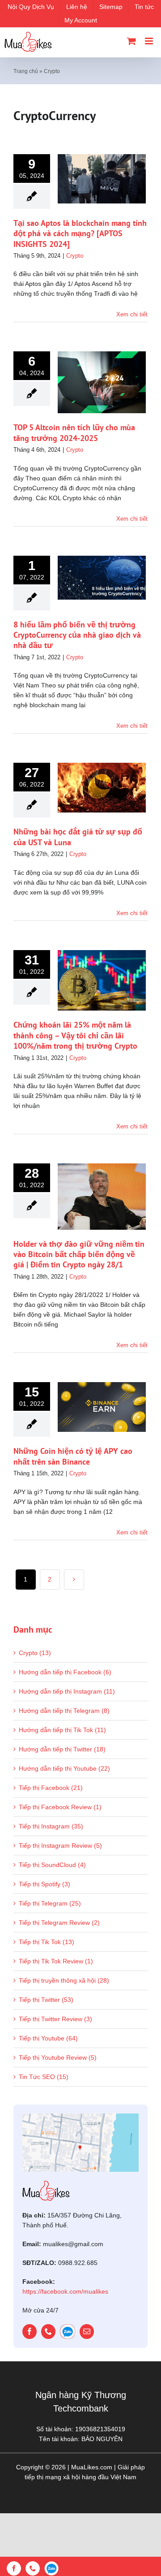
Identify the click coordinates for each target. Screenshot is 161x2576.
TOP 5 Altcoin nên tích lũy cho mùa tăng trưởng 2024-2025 (74, 432)
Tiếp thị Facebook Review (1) (60, 1807)
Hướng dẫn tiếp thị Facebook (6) (65, 1672)
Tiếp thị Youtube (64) (48, 2038)
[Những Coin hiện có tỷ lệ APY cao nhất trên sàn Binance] (102, 1407)
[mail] (87, 2332)
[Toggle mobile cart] (131, 41)
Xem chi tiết (132, 314)
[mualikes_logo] (46, 2184)
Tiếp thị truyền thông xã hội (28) (64, 1980)
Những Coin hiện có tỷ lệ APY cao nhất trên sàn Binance (73, 1456)
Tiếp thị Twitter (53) (46, 2000)
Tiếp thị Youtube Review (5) (58, 2057)
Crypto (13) (35, 1653)
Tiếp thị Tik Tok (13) (47, 1942)
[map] (80, 2117)
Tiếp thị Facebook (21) (51, 1788)
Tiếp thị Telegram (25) (50, 1903)
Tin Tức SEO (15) (44, 2077)
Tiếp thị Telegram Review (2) (59, 1923)
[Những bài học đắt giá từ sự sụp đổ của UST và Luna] (102, 788)
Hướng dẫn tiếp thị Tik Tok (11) (62, 1730)
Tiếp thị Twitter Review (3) (55, 2019)
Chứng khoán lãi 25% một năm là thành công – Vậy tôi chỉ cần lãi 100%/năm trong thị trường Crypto (75, 1035)
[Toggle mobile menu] (150, 41)
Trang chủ (26, 71)
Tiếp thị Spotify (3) (44, 1884)
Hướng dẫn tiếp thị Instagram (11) (67, 1691)
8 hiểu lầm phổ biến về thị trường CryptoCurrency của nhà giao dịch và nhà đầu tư (77, 635)
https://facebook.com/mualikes (65, 2291)
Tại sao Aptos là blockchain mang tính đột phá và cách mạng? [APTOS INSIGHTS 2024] (80, 233)
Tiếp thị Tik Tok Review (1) (56, 1961)
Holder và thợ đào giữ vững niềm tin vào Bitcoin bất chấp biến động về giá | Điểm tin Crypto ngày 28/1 (79, 1254)
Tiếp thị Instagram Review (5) (60, 1846)
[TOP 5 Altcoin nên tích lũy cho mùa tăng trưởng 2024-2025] (102, 382)
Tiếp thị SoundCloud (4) (52, 1865)
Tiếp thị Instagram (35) (51, 1826)
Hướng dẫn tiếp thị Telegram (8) (64, 1711)
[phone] (48, 2332)
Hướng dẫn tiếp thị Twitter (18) (62, 1749)
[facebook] (30, 2332)
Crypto (75, 256)
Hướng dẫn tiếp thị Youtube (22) (64, 1768)
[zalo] (68, 2332)
